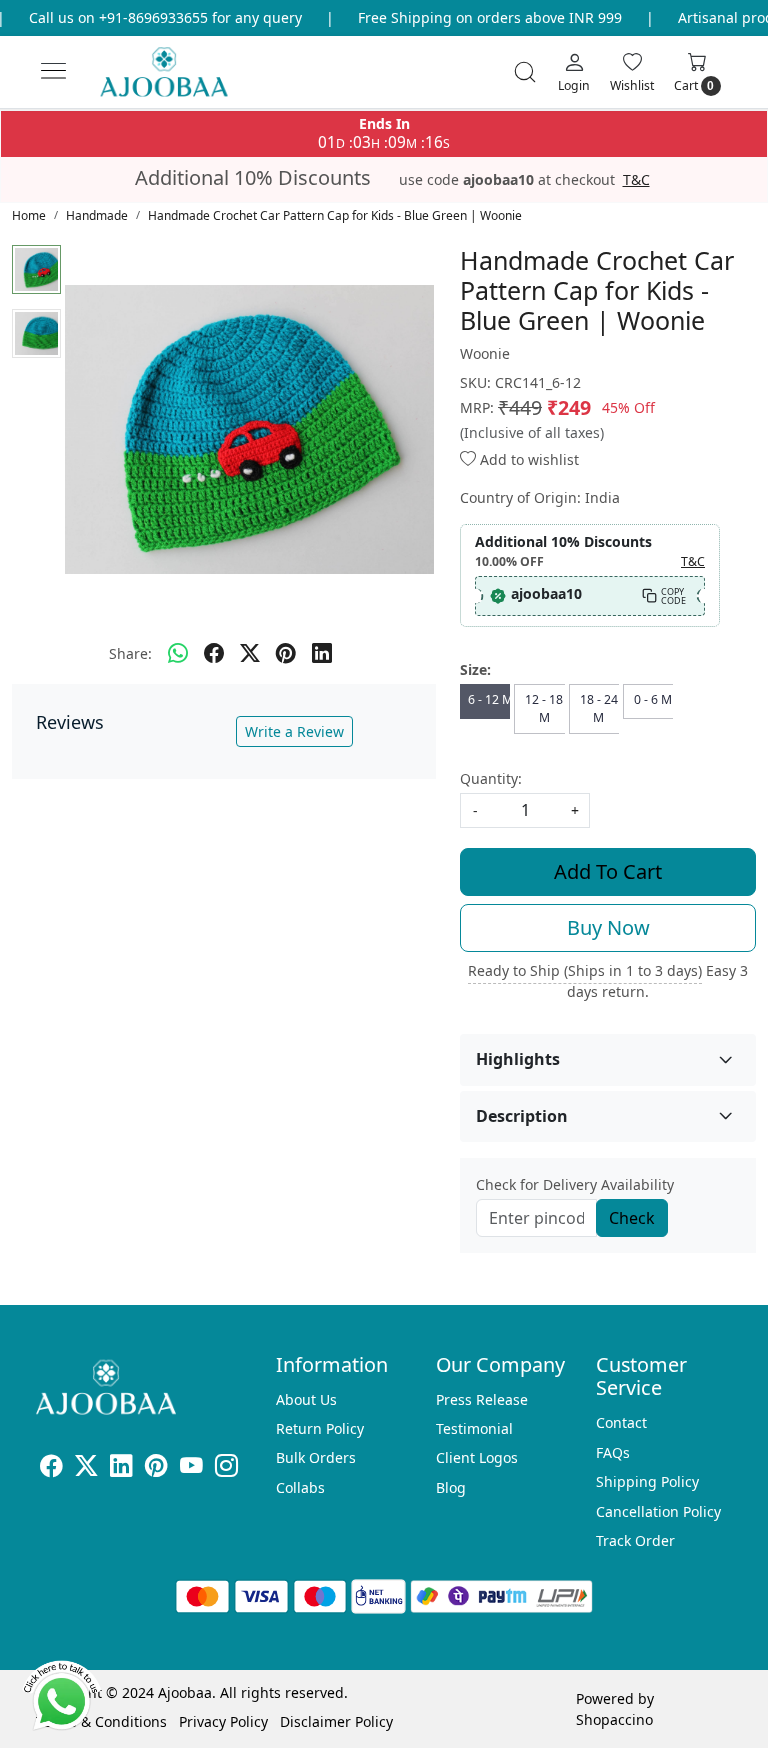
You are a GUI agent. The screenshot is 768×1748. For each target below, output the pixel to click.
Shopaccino (614, 1719)
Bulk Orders (316, 1457)
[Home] (180, 80)
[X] (86, 1468)
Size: (475, 669)
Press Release (482, 1399)
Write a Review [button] (294, 731)
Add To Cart (608, 871)
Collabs (300, 1487)
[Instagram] (226, 1468)
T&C (636, 180)
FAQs (613, 1452)
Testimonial (474, 1428)
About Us (306, 1399)
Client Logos (477, 1457)
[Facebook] (51, 1468)
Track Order (635, 1540)
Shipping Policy (647, 1481)
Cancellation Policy (658, 1511)
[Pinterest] (156, 1468)
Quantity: (491, 778)
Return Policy (320, 1428)
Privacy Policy (223, 1721)
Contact (621, 1422)
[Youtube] (191, 1468)
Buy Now (608, 927)
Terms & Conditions (101, 1721)
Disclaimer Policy (336, 1721)
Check (632, 1218)
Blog (451, 1487)
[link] (525, 72)
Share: (130, 653)
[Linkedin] (121, 1468)
